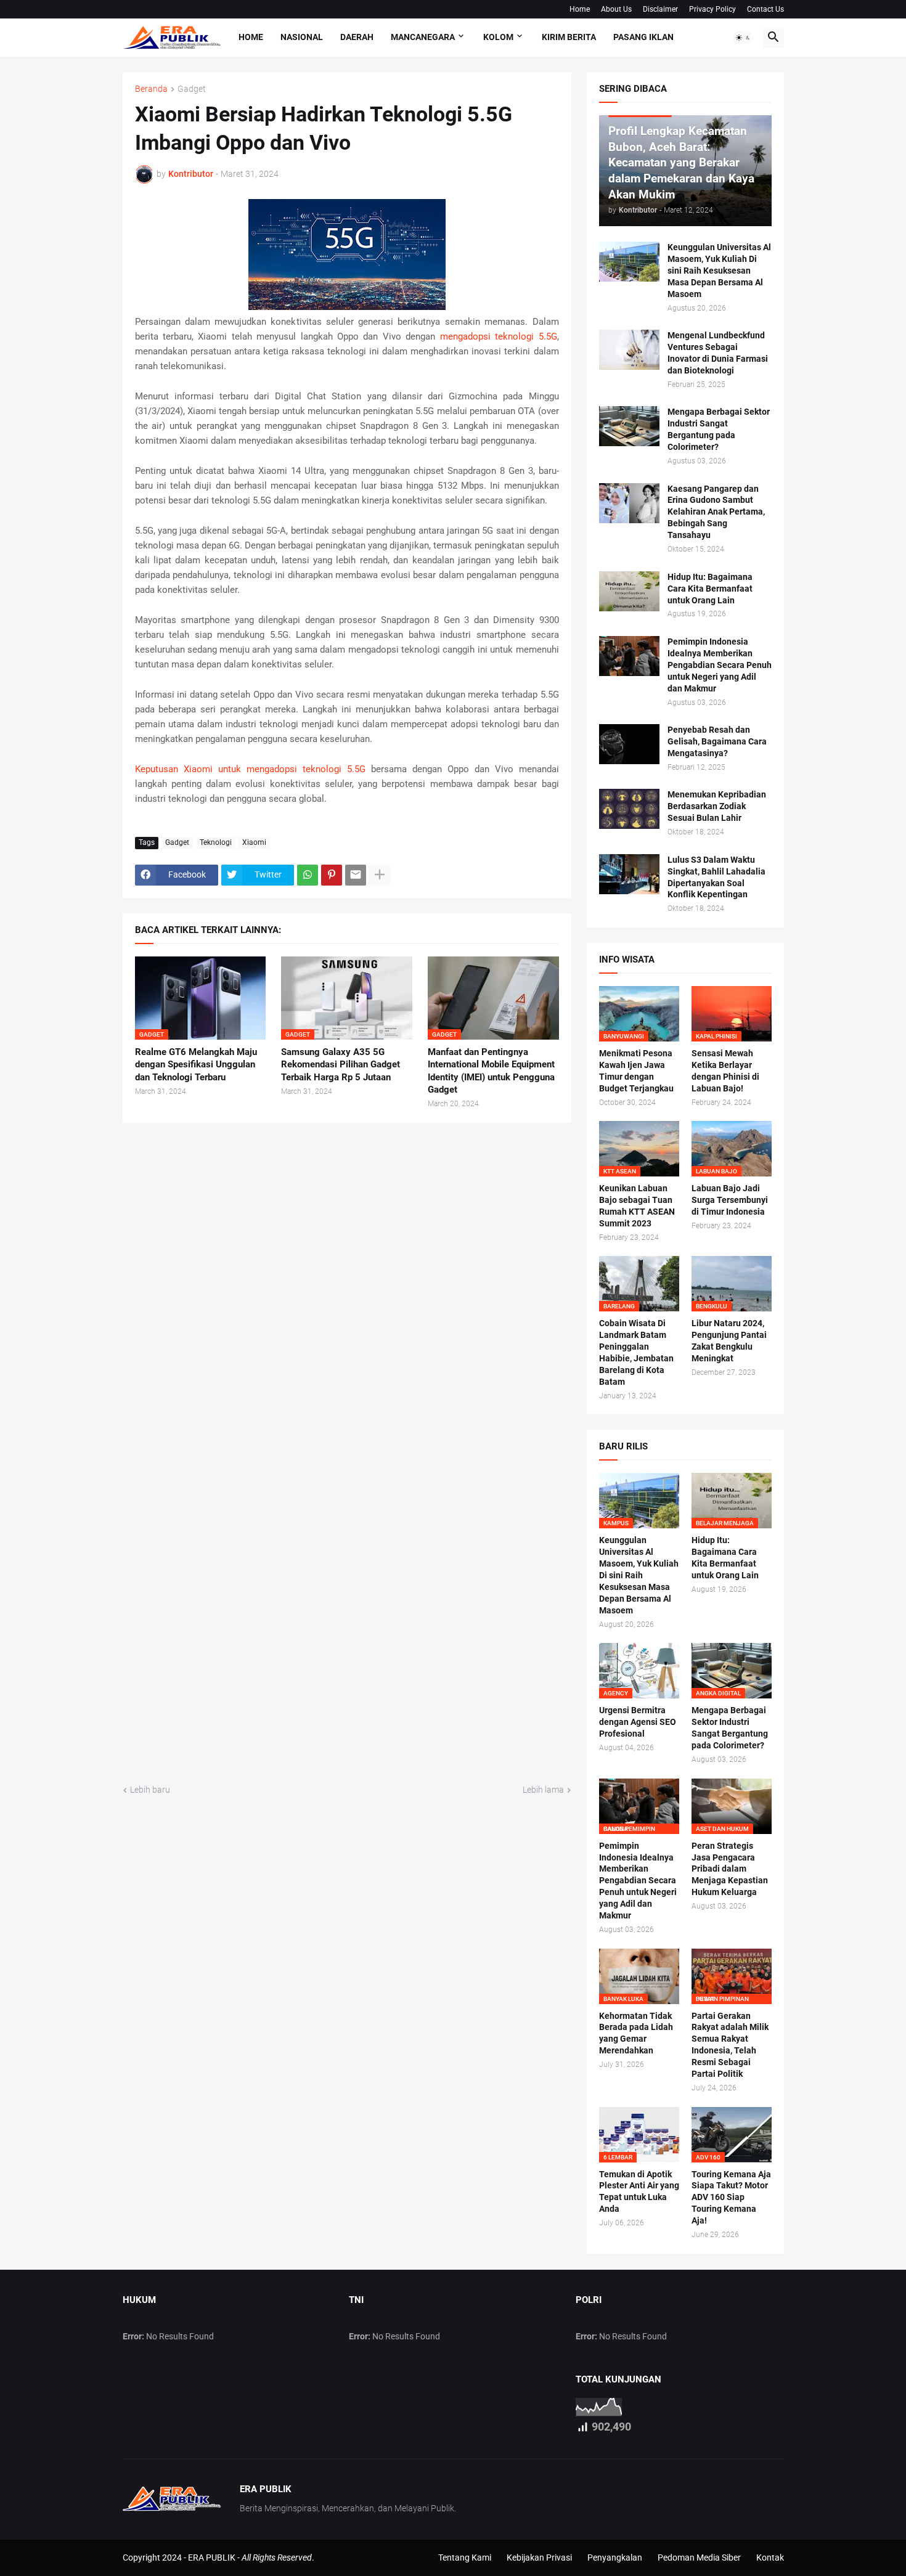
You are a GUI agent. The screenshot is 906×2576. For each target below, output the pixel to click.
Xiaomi (254, 842)
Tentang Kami (465, 2558)
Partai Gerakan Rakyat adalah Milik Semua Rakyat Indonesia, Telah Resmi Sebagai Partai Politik (730, 2045)
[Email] (356, 875)
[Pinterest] (332, 875)
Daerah (357, 37)
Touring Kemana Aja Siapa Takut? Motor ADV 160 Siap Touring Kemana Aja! (731, 2198)
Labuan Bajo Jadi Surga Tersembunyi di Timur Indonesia (730, 1200)
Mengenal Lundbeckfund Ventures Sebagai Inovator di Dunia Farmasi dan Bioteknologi (718, 353)
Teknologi (216, 842)
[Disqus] (347, 1292)
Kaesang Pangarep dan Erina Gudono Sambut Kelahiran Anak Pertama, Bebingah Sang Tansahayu (716, 512)
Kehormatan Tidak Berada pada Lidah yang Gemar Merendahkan (636, 2033)
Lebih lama (543, 1790)
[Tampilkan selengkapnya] (380, 875)
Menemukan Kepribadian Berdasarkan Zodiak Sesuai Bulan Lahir (717, 806)
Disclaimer (660, 9)
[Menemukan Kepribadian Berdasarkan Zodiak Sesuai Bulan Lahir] (629, 809)
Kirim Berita (569, 37)
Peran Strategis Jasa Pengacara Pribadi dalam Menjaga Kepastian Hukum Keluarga (730, 1869)
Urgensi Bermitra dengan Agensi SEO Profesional (638, 1722)
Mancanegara (423, 37)
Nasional (302, 37)
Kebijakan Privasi (539, 2558)
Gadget (192, 89)
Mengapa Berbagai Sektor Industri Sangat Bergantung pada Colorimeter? (719, 429)
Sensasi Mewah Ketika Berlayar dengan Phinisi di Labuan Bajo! (725, 1071)
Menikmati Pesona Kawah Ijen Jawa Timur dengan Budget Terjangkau (636, 1071)
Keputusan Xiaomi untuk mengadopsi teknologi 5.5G (250, 769)
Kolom (498, 37)
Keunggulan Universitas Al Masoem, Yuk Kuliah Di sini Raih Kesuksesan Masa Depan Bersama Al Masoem (719, 271)
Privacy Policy (712, 9)
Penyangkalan (615, 2558)
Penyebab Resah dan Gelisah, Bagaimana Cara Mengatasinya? (717, 741)
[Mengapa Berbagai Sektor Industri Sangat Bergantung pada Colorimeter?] (629, 426)
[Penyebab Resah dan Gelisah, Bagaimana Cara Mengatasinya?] (629, 744)
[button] (743, 38)
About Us (616, 9)
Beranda (151, 89)
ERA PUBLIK (212, 2558)
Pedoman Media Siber (699, 2558)
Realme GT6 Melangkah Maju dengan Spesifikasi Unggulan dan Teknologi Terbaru (196, 1065)
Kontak (770, 2558)
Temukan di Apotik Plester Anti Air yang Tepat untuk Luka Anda (639, 2192)
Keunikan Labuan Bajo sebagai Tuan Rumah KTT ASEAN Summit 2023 (637, 1206)
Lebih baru (150, 1790)
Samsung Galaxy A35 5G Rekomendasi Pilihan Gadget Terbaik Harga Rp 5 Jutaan (341, 1065)
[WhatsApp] (308, 875)
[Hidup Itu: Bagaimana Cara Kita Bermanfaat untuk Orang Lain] (629, 591)
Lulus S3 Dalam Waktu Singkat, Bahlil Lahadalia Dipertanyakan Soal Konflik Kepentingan (716, 877)
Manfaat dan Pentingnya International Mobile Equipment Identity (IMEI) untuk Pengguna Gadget (491, 1071)
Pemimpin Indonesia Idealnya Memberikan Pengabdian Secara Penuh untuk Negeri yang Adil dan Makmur (720, 665)
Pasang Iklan (643, 37)
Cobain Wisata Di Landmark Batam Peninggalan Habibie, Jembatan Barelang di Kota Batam (636, 1352)
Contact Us (765, 9)
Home (580, 9)
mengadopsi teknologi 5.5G (499, 336)
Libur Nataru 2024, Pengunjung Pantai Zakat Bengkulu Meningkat (729, 1341)
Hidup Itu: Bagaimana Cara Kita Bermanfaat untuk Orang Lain (710, 589)
